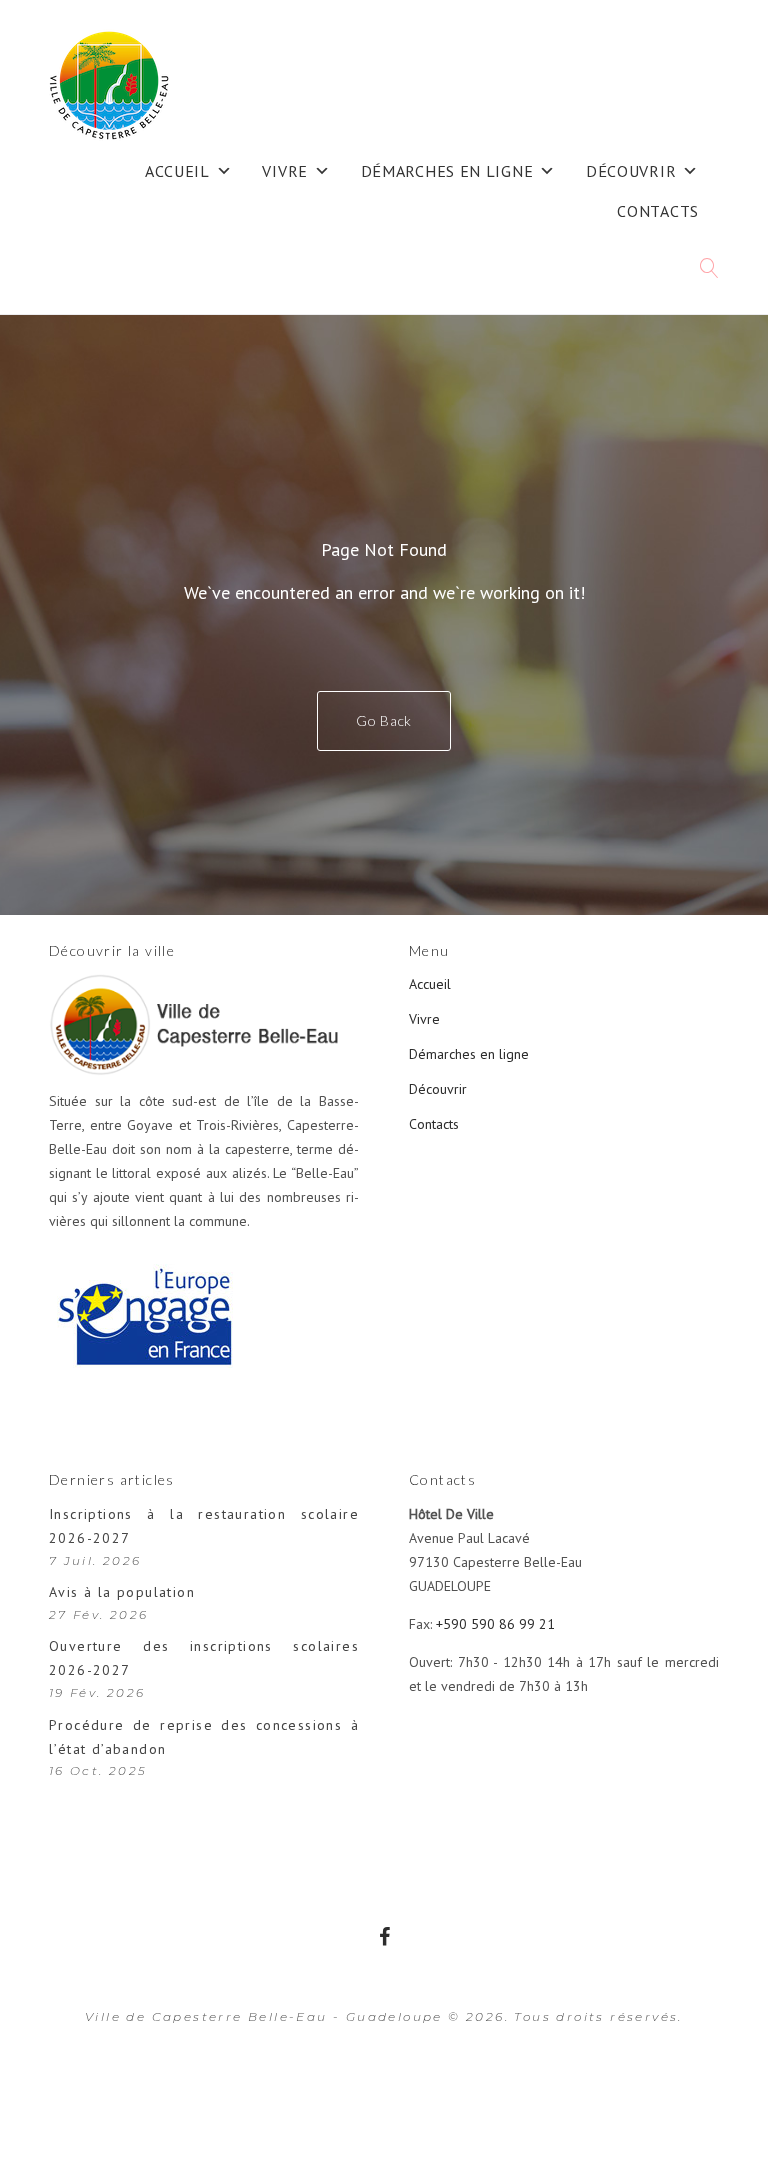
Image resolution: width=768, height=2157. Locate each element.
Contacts (658, 211)
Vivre (285, 171)
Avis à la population (122, 1592)
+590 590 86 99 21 (495, 1624)
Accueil (177, 171)
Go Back (384, 720)
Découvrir (631, 171)
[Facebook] (384, 1937)
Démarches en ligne (447, 171)
